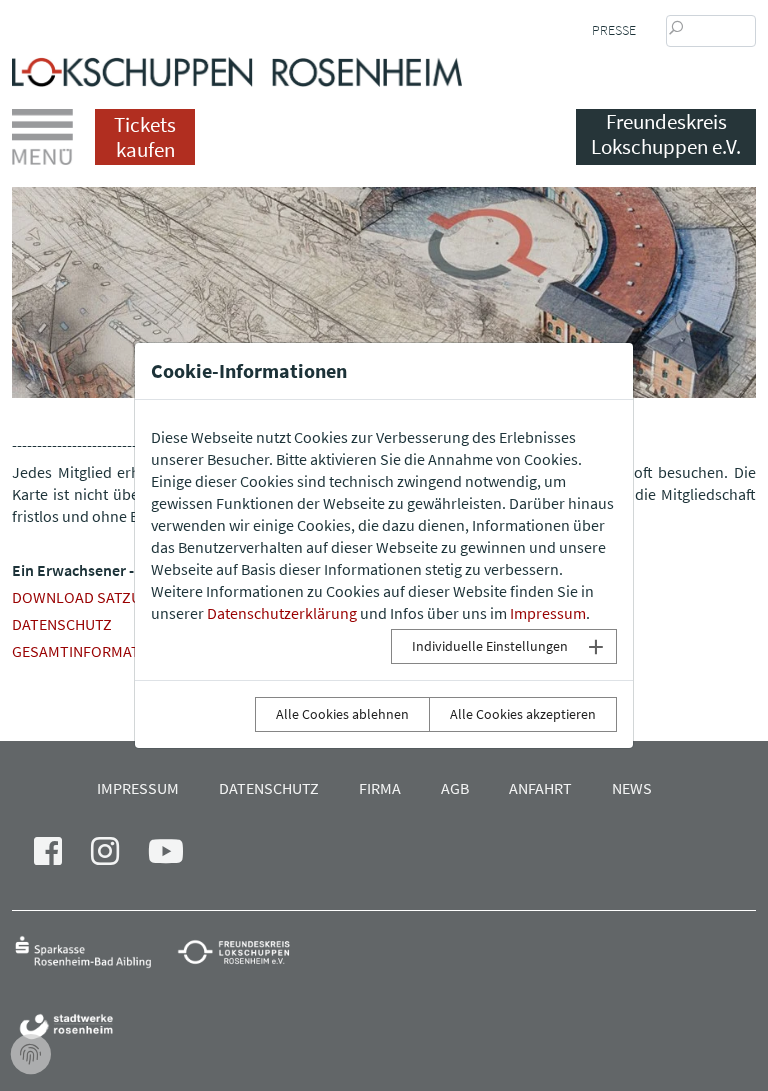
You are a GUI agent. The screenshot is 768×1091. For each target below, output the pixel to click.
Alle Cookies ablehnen (342, 714)
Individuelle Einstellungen (490, 646)
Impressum (548, 613)
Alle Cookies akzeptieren (523, 714)
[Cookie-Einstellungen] (31, 1055)
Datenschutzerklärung (282, 613)
